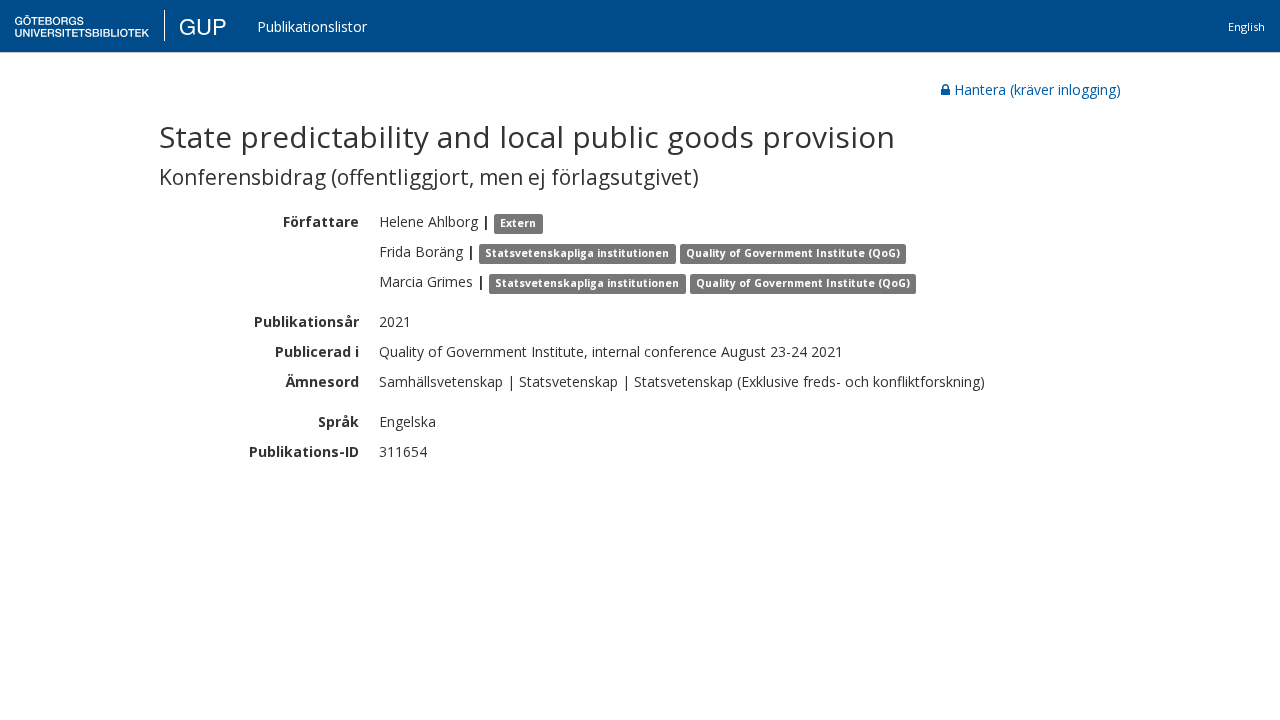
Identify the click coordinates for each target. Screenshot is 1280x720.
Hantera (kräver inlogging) (1037, 89)
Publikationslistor (312, 26)
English (1246, 26)
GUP (203, 25)
